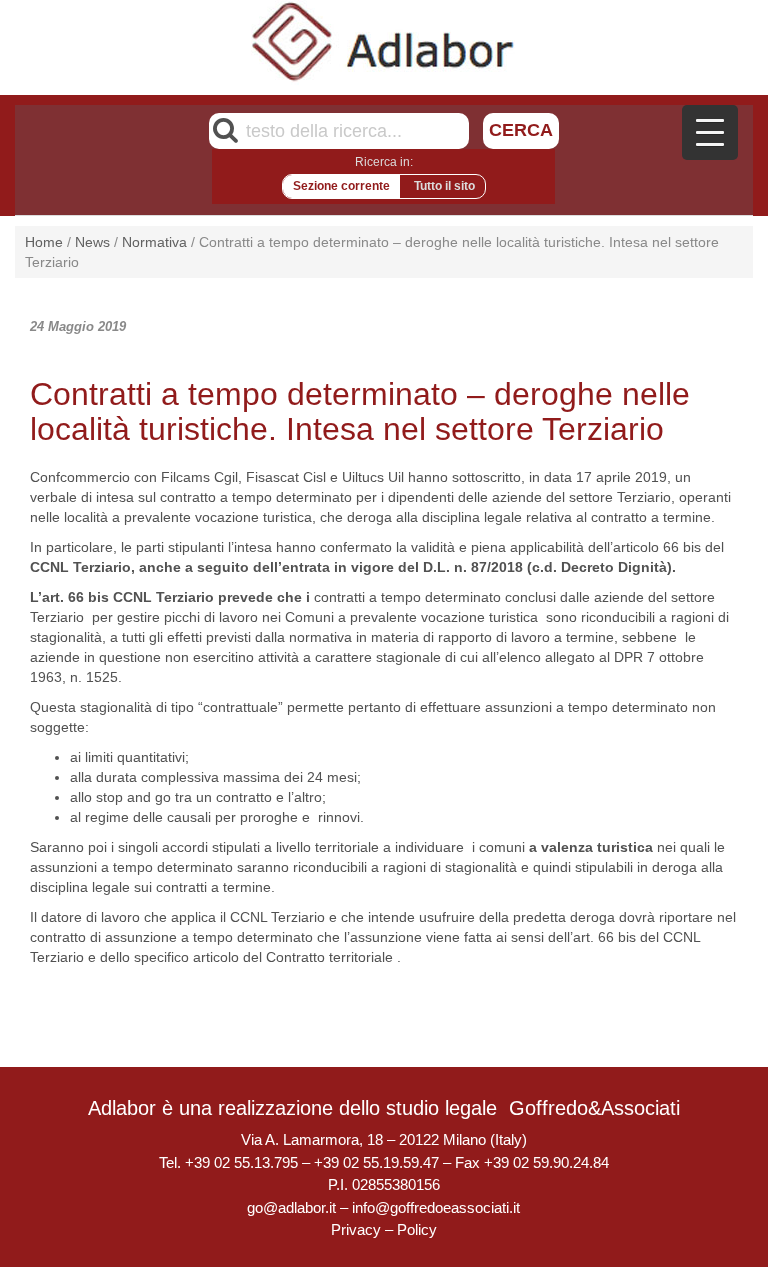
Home (44, 242)
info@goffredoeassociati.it (436, 1207)
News (92, 242)
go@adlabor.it (291, 1207)
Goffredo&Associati (594, 1108)
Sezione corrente (341, 186)
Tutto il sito (444, 186)
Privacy (356, 1229)
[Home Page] (383, 41)
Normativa (154, 242)
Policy (417, 1229)
